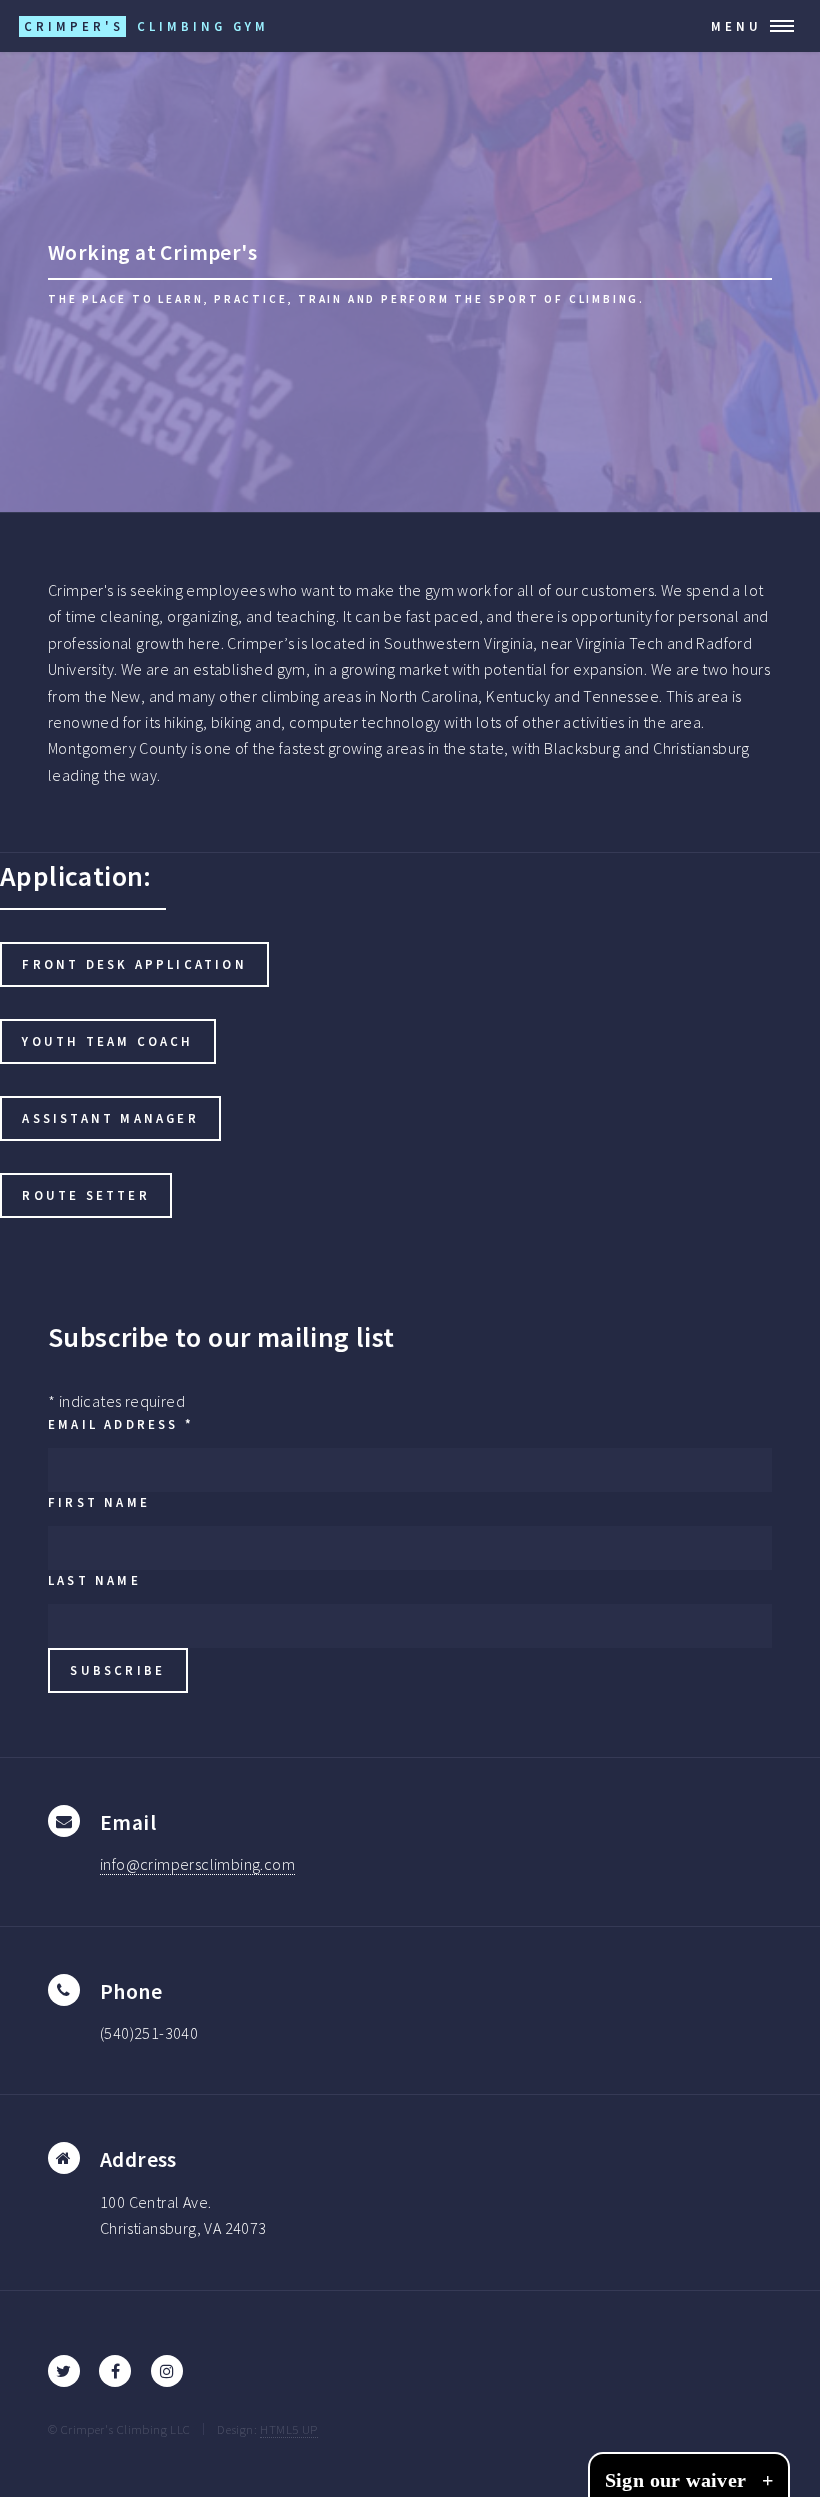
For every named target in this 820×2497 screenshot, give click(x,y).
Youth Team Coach (107, 1041)
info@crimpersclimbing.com (197, 1864)
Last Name (94, 1580)
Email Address (121, 1424)
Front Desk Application (134, 964)
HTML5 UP (288, 2429)
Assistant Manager (110, 1118)
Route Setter (85, 1195)
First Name (99, 1502)
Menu (736, 26)
